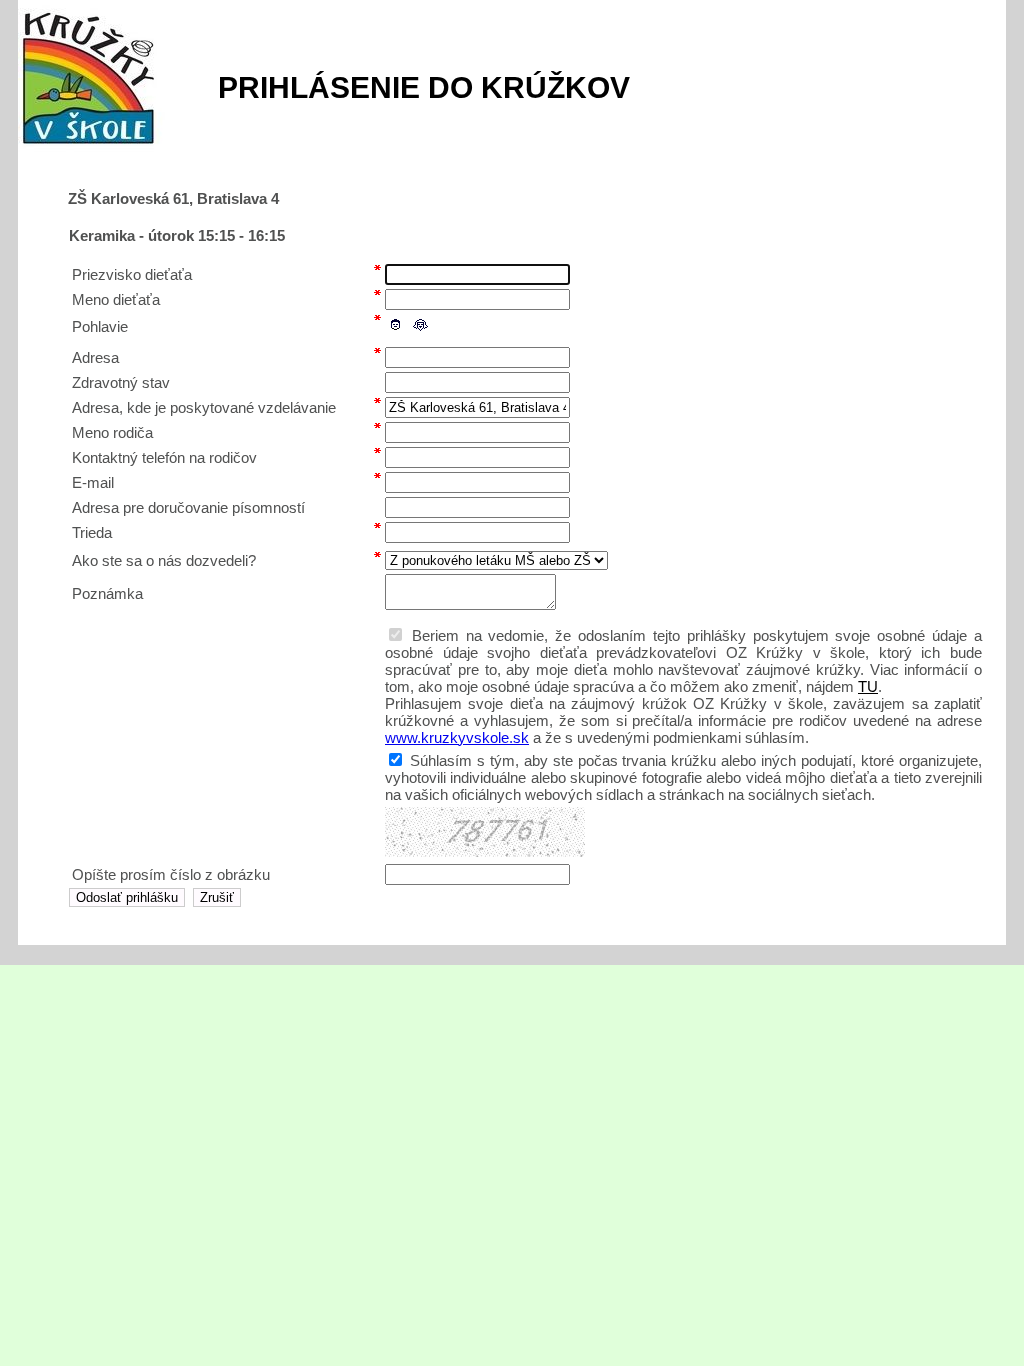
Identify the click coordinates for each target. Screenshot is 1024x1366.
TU (868, 686)
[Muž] (396, 325)
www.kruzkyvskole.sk (457, 737)
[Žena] (420, 325)
